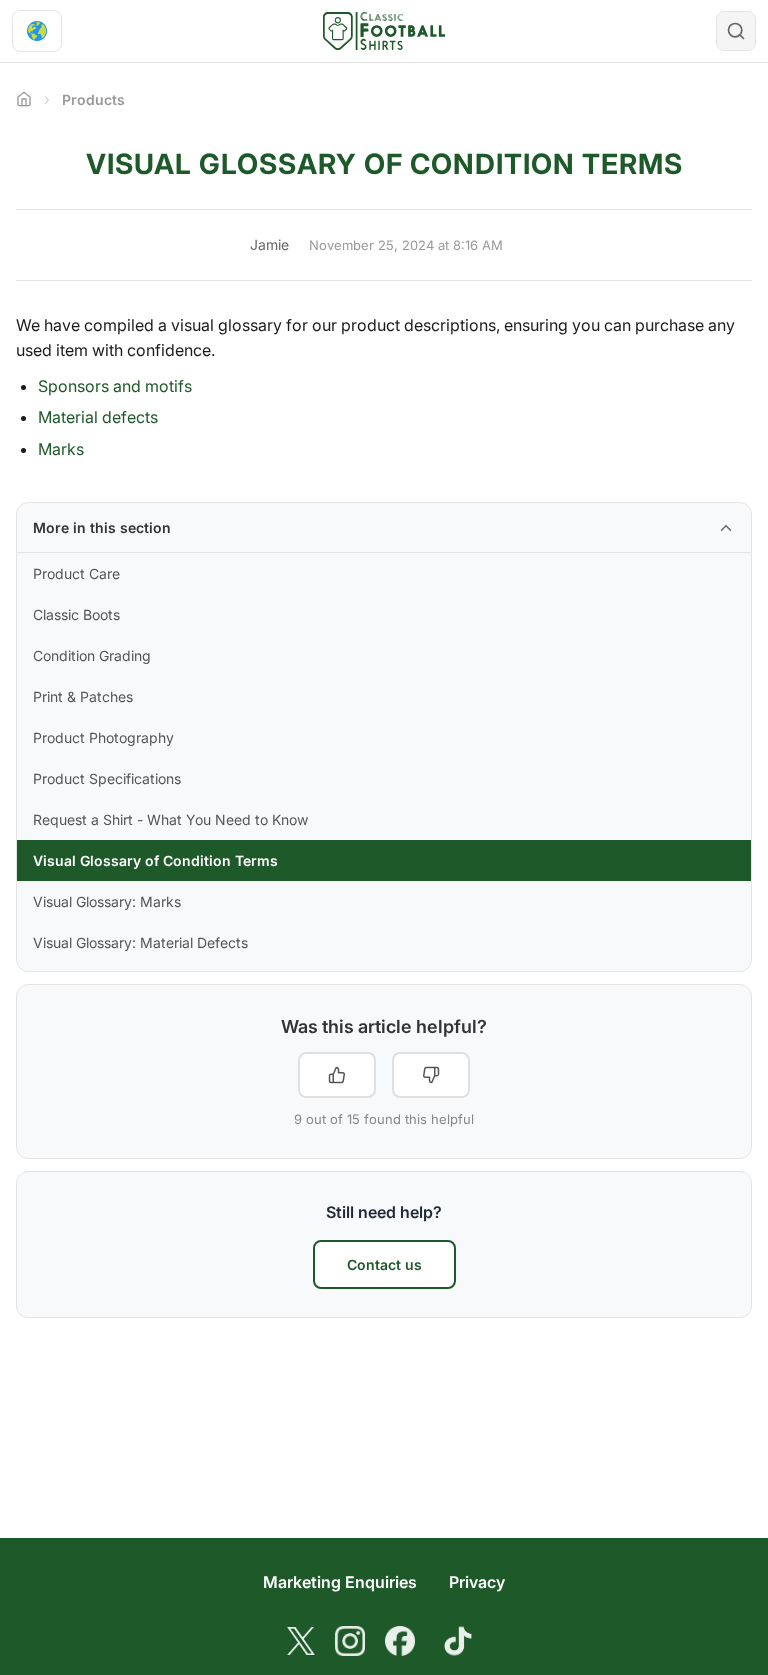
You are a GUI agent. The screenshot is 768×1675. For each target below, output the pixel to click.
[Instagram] (350, 1641)
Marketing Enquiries (340, 1582)
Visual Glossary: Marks (107, 901)
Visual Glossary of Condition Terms (155, 860)
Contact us (384, 1264)
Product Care (76, 573)
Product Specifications (107, 778)
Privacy (477, 1582)
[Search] (736, 31)
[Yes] (337, 1075)
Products (93, 99)
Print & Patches (83, 696)
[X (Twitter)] (301, 1641)
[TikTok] (458, 1641)
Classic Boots (76, 614)
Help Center (24, 99)
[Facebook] (400, 1641)
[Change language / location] (37, 31)
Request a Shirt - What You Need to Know (170, 819)
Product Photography (103, 737)
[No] (431, 1075)
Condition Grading (92, 655)
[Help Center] (384, 31)
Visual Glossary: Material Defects (140, 942)
